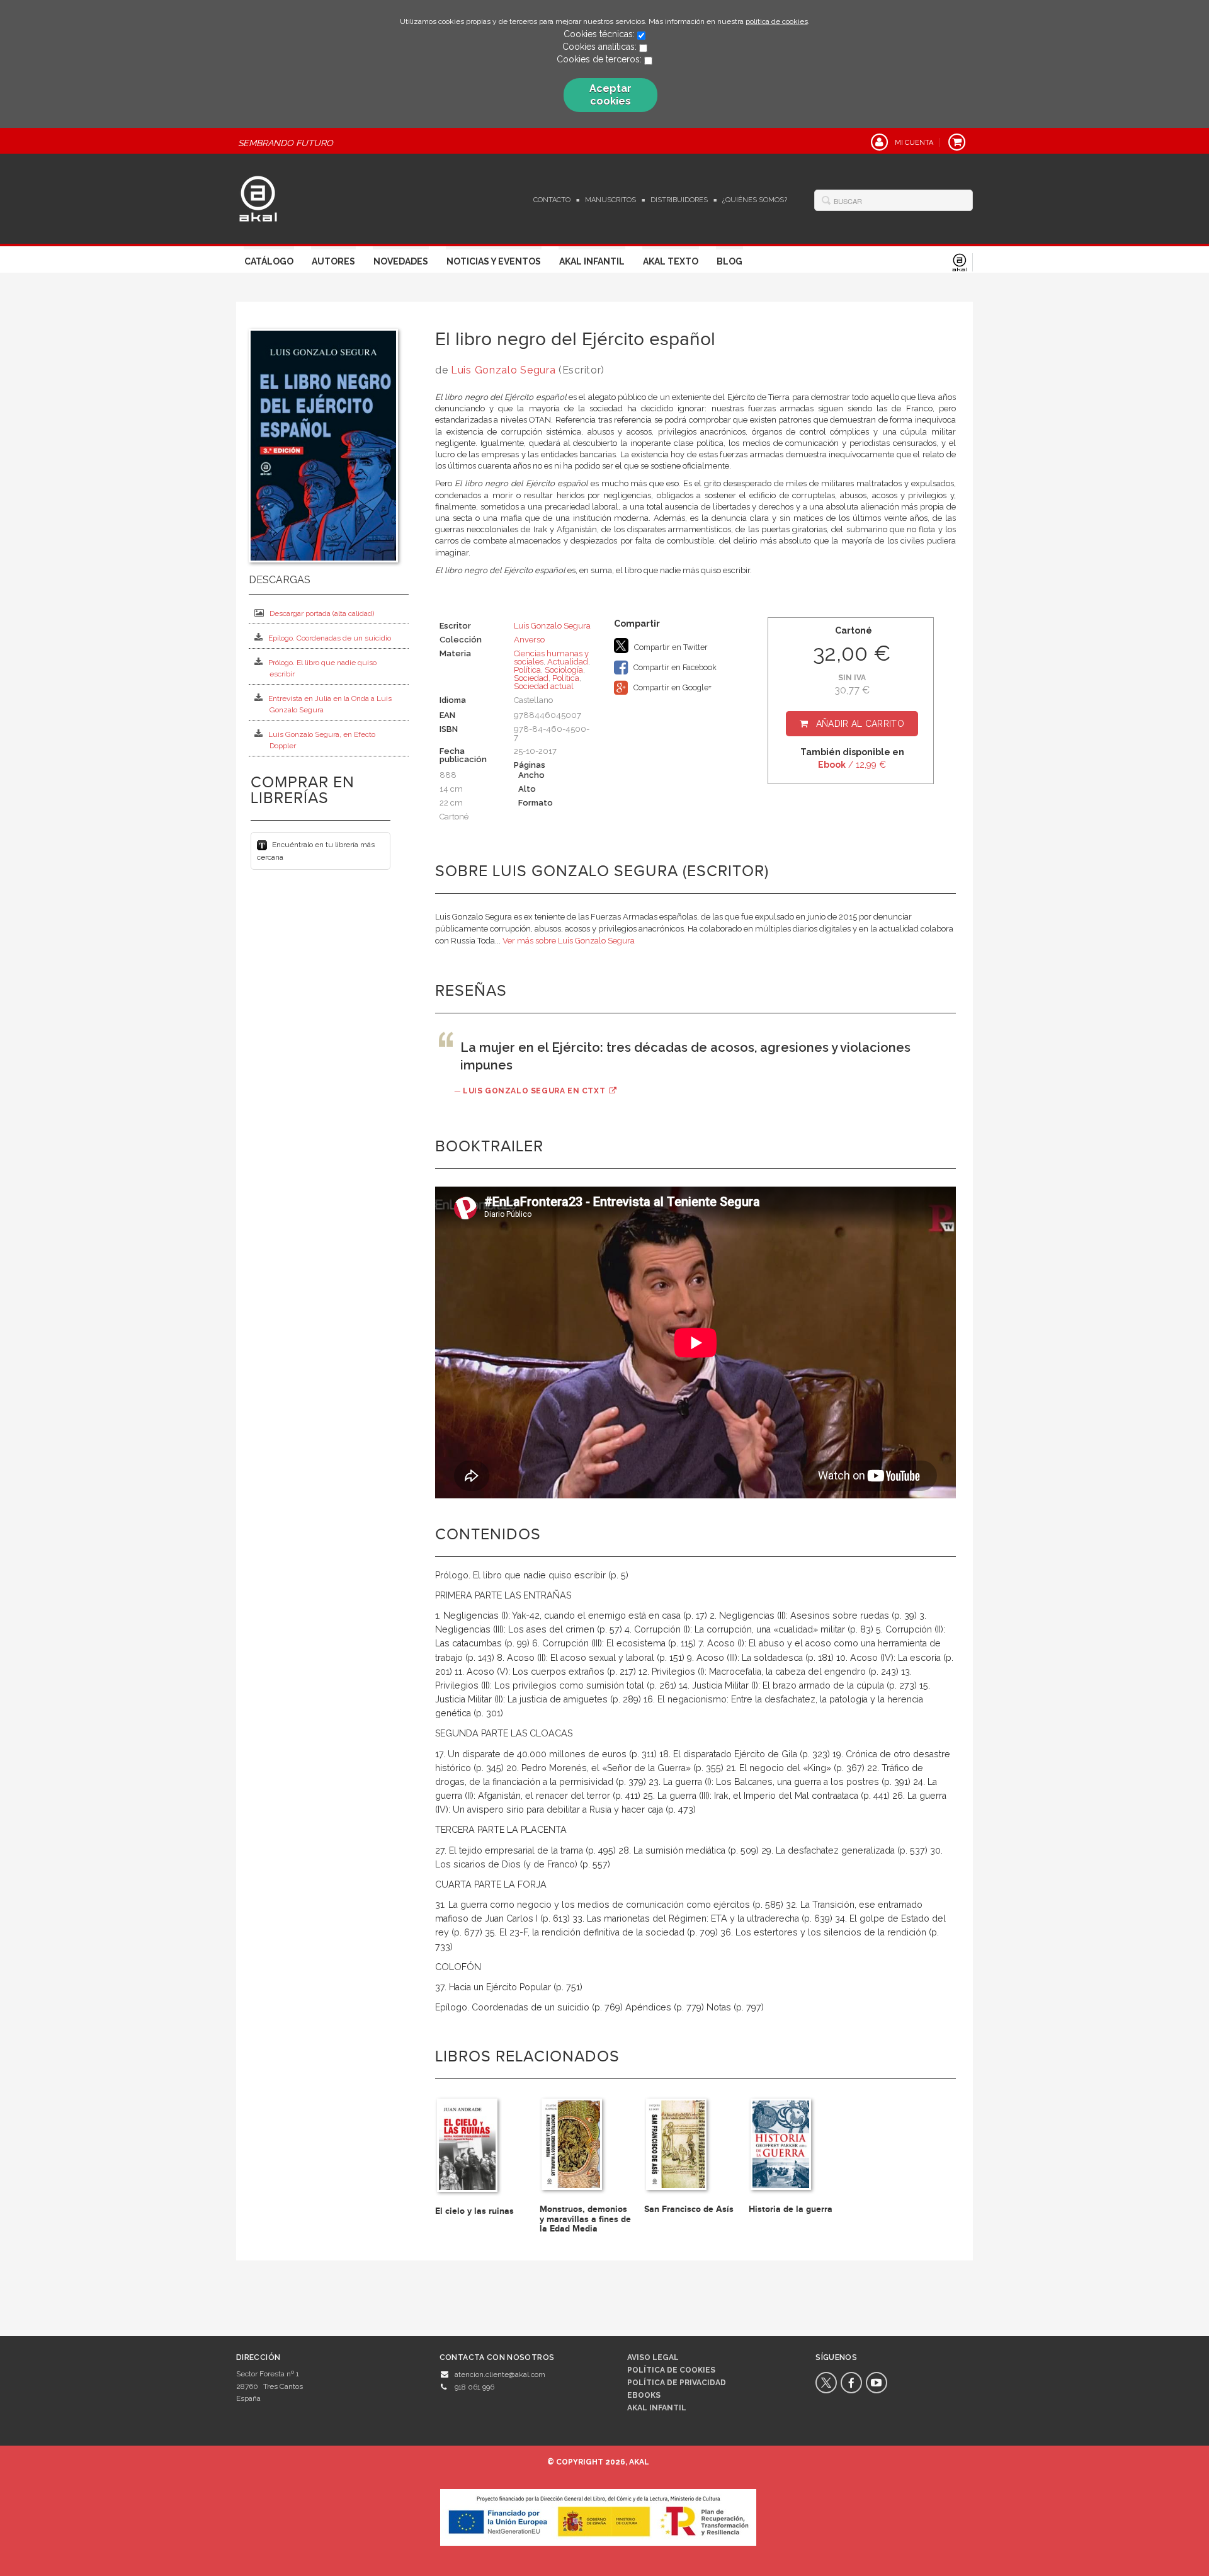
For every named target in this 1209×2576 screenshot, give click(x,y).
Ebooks (644, 2395)
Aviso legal (653, 2357)
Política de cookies (671, 2370)
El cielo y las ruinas (474, 2211)
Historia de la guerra (791, 2209)
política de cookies (777, 21)
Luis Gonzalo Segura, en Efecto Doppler (322, 740)
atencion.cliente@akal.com (500, 2374)
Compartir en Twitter (670, 647)
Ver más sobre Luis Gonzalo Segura (569, 941)
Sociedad (531, 678)
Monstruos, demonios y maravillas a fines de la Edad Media (585, 2219)
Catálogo (269, 261)
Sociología (564, 670)
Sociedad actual (544, 686)
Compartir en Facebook (674, 667)
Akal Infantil (592, 261)
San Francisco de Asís (689, 2209)
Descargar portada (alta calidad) (322, 613)
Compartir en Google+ (672, 687)
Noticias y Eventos (494, 261)
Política (527, 670)
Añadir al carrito (860, 724)
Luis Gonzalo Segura (503, 370)
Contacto (552, 200)
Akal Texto (671, 261)
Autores (333, 261)
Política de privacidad (677, 2383)
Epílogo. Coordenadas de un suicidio (330, 638)
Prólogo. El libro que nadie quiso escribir (322, 668)
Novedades (401, 261)
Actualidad (568, 662)
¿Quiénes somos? (755, 200)
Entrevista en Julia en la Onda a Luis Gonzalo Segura (330, 704)
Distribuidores (679, 200)
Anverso (529, 640)
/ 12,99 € (852, 765)
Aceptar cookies (610, 95)
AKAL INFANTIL (657, 2408)
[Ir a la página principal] (258, 197)
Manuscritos (610, 200)
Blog (729, 261)
